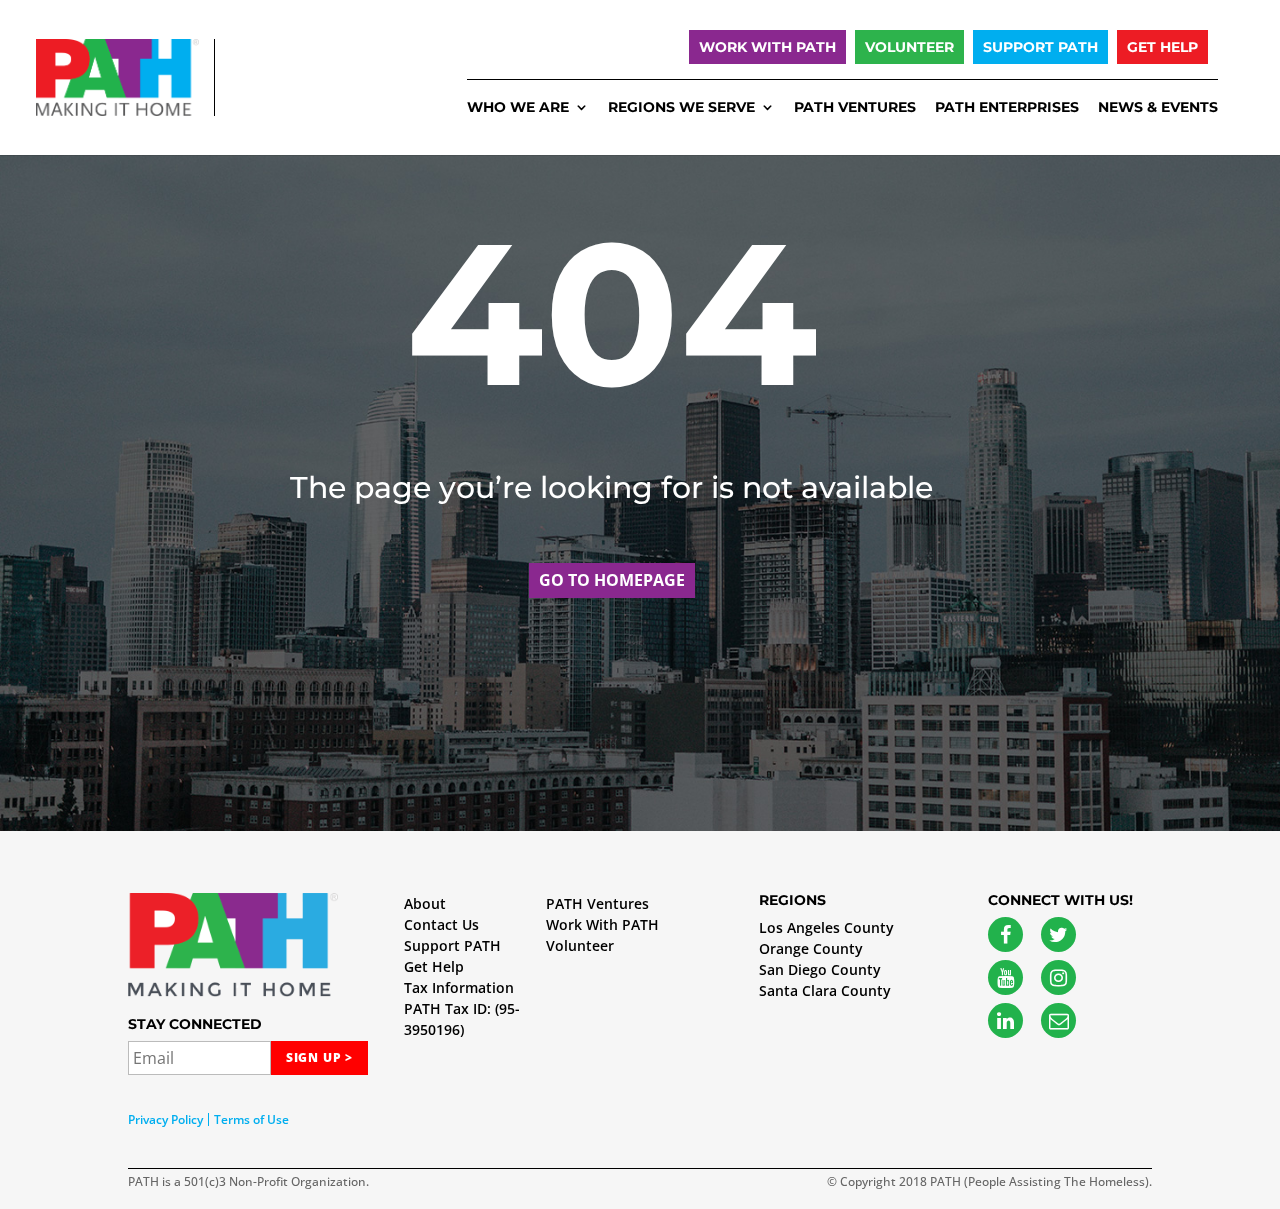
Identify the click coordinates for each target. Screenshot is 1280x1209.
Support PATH (452, 945)
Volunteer (909, 47)
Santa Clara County (825, 990)
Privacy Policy (165, 1119)
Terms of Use (251, 1119)
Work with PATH (767, 47)
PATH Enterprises (1007, 108)
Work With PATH (602, 924)
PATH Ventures (855, 108)
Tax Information (459, 987)
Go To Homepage (612, 580)
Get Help (1162, 47)
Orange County (811, 948)
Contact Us (441, 924)
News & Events (1158, 108)
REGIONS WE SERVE (681, 108)
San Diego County (820, 969)
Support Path (1040, 47)
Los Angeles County (826, 927)
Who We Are (518, 108)
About (425, 903)
